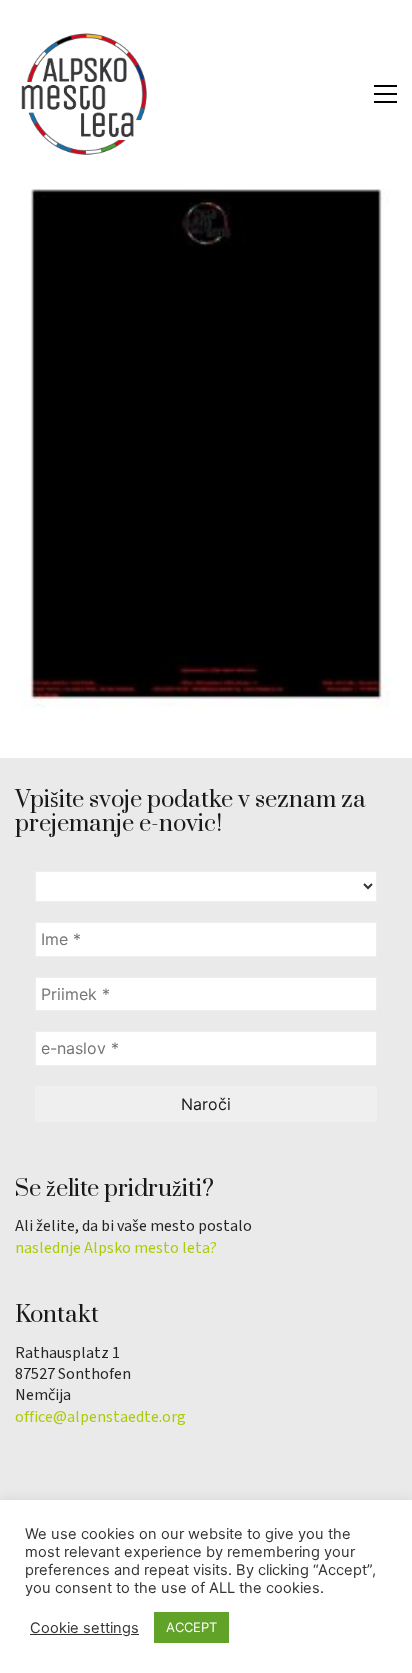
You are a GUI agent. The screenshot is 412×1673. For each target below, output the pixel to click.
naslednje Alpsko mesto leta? (116, 1248)
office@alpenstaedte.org (100, 1417)
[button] (385, 94)
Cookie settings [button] (84, 1628)
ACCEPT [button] (191, 1627)
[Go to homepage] (85, 94)
